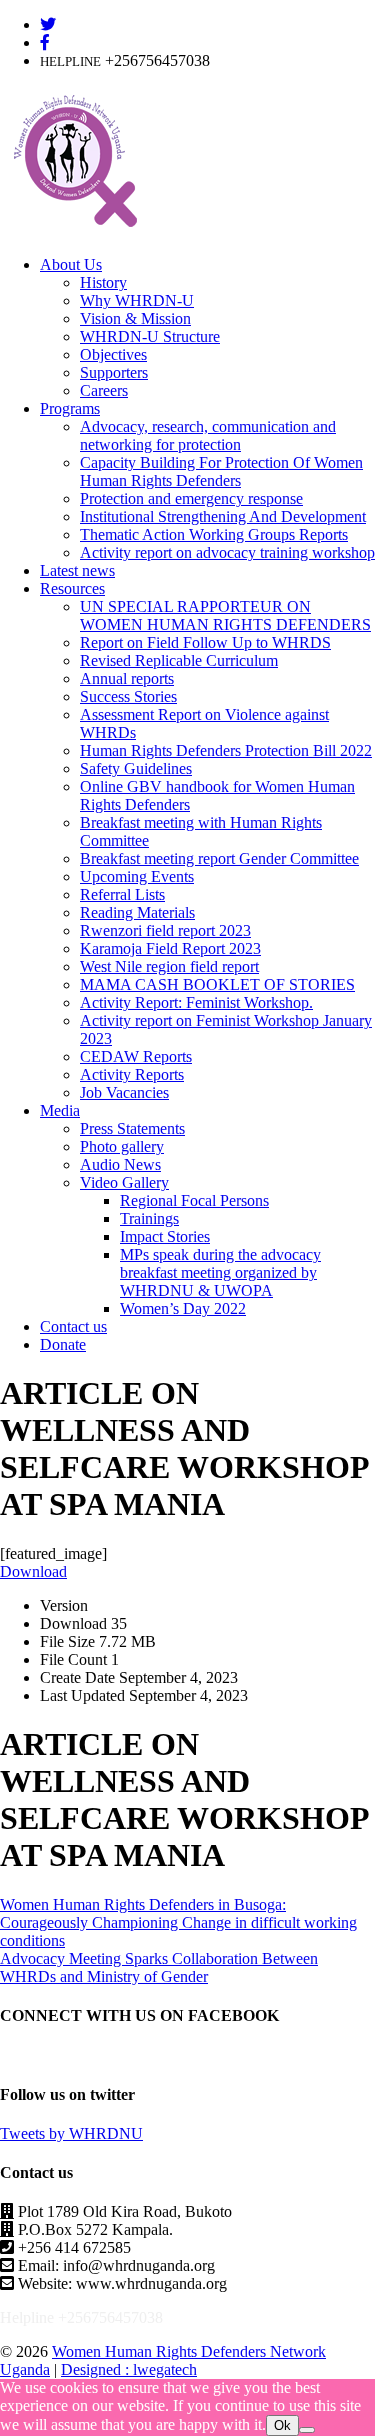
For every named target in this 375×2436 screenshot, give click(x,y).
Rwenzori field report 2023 (165, 930)
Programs (70, 408)
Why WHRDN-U (137, 300)
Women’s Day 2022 (183, 1308)
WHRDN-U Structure (150, 336)
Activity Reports (132, 1074)
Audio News (120, 1164)
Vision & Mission (135, 318)
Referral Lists (122, 894)
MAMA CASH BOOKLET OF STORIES (217, 984)
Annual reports (127, 678)
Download (33, 1571)
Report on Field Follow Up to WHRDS (205, 642)
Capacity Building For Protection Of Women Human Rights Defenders (221, 471)
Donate (63, 1344)
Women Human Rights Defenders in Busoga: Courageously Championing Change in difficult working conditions (178, 1922)
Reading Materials (137, 912)
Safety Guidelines (136, 768)
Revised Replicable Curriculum (179, 660)
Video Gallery (124, 1182)
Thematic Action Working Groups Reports (214, 534)
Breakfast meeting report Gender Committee (219, 858)
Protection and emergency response (191, 498)
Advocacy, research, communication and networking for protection (208, 435)
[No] (307, 2430)
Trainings (149, 1218)
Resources (72, 588)
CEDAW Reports (136, 1056)
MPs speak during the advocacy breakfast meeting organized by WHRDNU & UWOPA (220, 1272)
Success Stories (128, 696)
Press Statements (132, 1128)
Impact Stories (165, 1236)
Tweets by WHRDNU (71, 2133)
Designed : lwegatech (129, 2369)
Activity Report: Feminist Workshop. (196, 1002)
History (103, 282)
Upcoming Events (137, 876)
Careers (104, 390)
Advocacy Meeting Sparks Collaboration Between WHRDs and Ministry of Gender (159, 1967)
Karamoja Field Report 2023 (170, 948)
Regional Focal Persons (194, 1200)
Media (60, 1110)
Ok (282, 2425)
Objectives (113, 354)
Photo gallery (122, 1146)
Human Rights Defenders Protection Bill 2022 (226, 750)
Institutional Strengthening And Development (223, 516)
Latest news (77, 570)
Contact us (73, 1326)
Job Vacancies (124, 1092)
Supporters (114, 372)
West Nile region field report (169, 966)
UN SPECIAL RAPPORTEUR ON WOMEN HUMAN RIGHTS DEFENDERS (225, 615)
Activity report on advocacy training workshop (227, 552)
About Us (71, 264)
